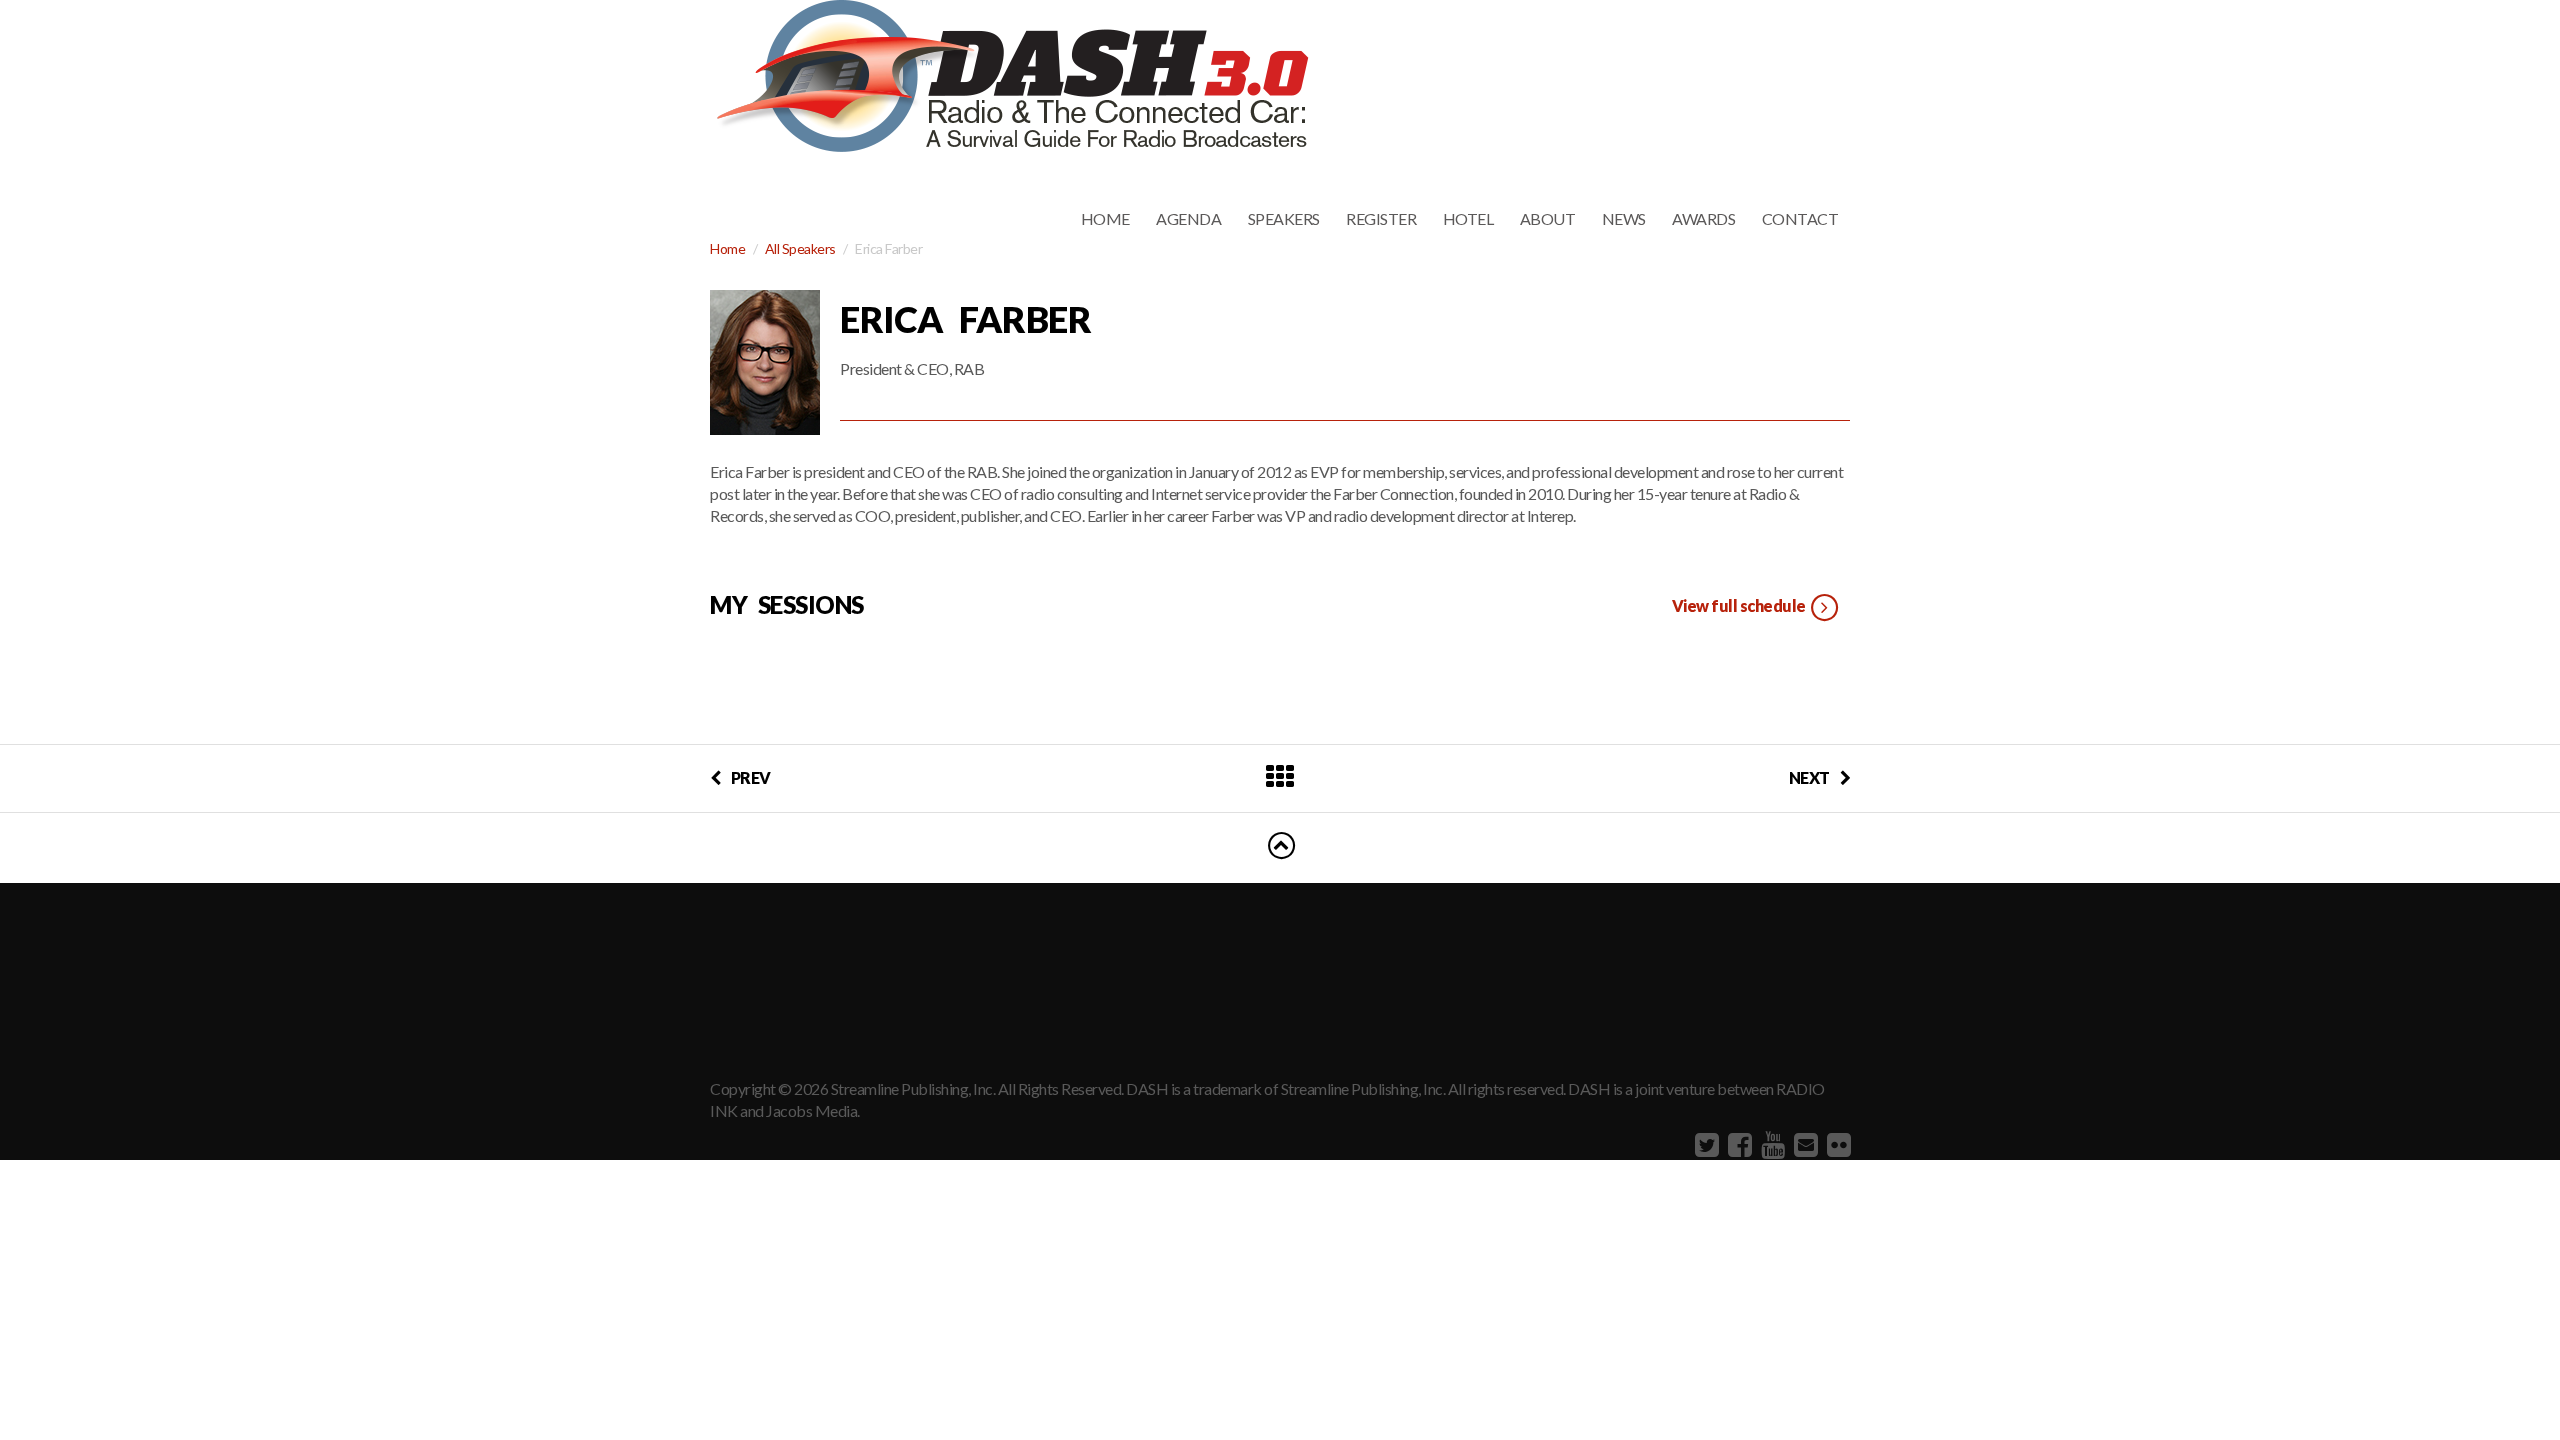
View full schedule (1740, 605)
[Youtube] (1770, 1144)
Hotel (1468, 218)
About (1548, 218)
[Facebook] (1737, 1144)
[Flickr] (1836, 1144)
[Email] (1803, 1144)
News (1624, 218)
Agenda (1188, 218)
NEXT (1809, 777)
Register (1381, 218)
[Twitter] (1704, 1144)
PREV (751, 777)
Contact (1800, 218)
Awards (1703, 218)
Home (1105, 218)
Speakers (1284, 218)
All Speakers (800, 248)
